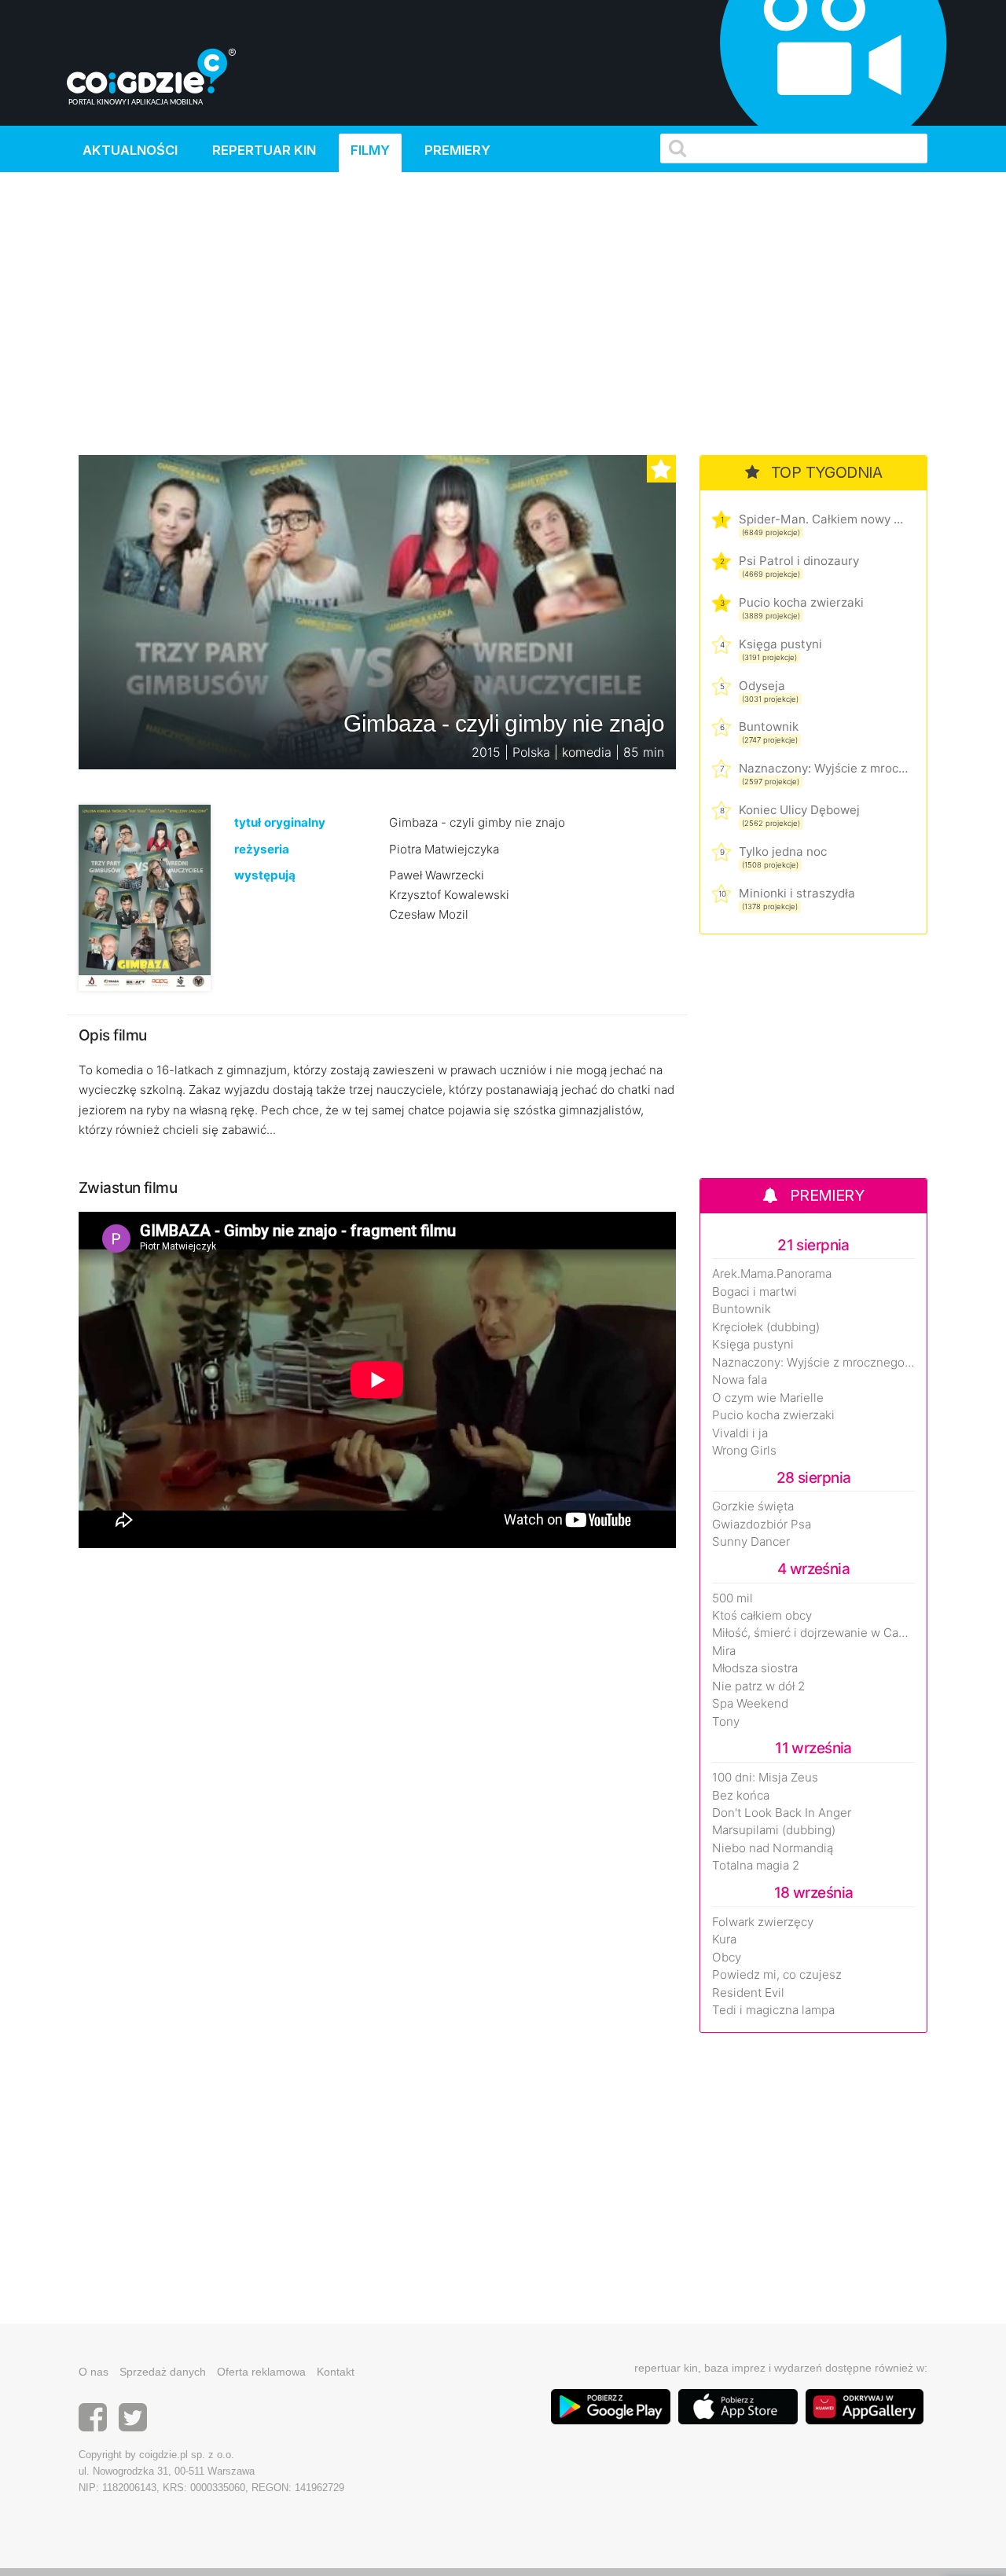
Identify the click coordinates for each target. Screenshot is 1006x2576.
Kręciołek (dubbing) (766, 1327)
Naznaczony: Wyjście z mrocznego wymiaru (823, 768)
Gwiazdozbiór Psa (762, 1525)
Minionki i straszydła (797, 893)
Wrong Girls (744, 1451)
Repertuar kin (264, 150)
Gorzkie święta (753, 1506)
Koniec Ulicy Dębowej (799, 810)
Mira (724, 1651)
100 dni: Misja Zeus (765, 1778)
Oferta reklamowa (261, 2372)
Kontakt (336, 2372)
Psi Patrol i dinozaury (799, 561)
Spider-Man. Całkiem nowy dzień (823, 519)
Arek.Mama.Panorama (772, 1274)
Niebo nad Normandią (773, 1848)
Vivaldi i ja (740, 1433)
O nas (94, 2372)
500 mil (732, 1598)
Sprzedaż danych (163, 2372)
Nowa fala (740, 1380)
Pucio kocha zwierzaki (801, 602)
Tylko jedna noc (783, 851)
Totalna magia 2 (756, 1866)
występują (265, 875)
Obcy (727, 1958)
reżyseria (262, 849)
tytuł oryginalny (280, 822)
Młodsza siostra (755, 1668)
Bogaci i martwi (754, 1292)
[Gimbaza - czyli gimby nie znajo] (145, 897)
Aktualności (130, 150)
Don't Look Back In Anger (782, 1813)
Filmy (370, 150)
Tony (726, 1722)
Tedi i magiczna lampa (773, 2010)
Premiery (457, 150)
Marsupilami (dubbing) (774, 1830)
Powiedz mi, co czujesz (777, 1975)
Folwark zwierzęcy (763, 1922)
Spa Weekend (750, 1704)
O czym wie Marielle (768, 1398)
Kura (724, 1939)
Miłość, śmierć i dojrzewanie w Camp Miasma (813, 1633)
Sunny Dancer (751, 1542)
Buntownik (769, 727)
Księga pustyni (780, 644)
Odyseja (762, 686)
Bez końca (741, 1796)
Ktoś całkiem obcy (762, 1616)
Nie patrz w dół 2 (758, 1686)
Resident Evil (748, 1993)
